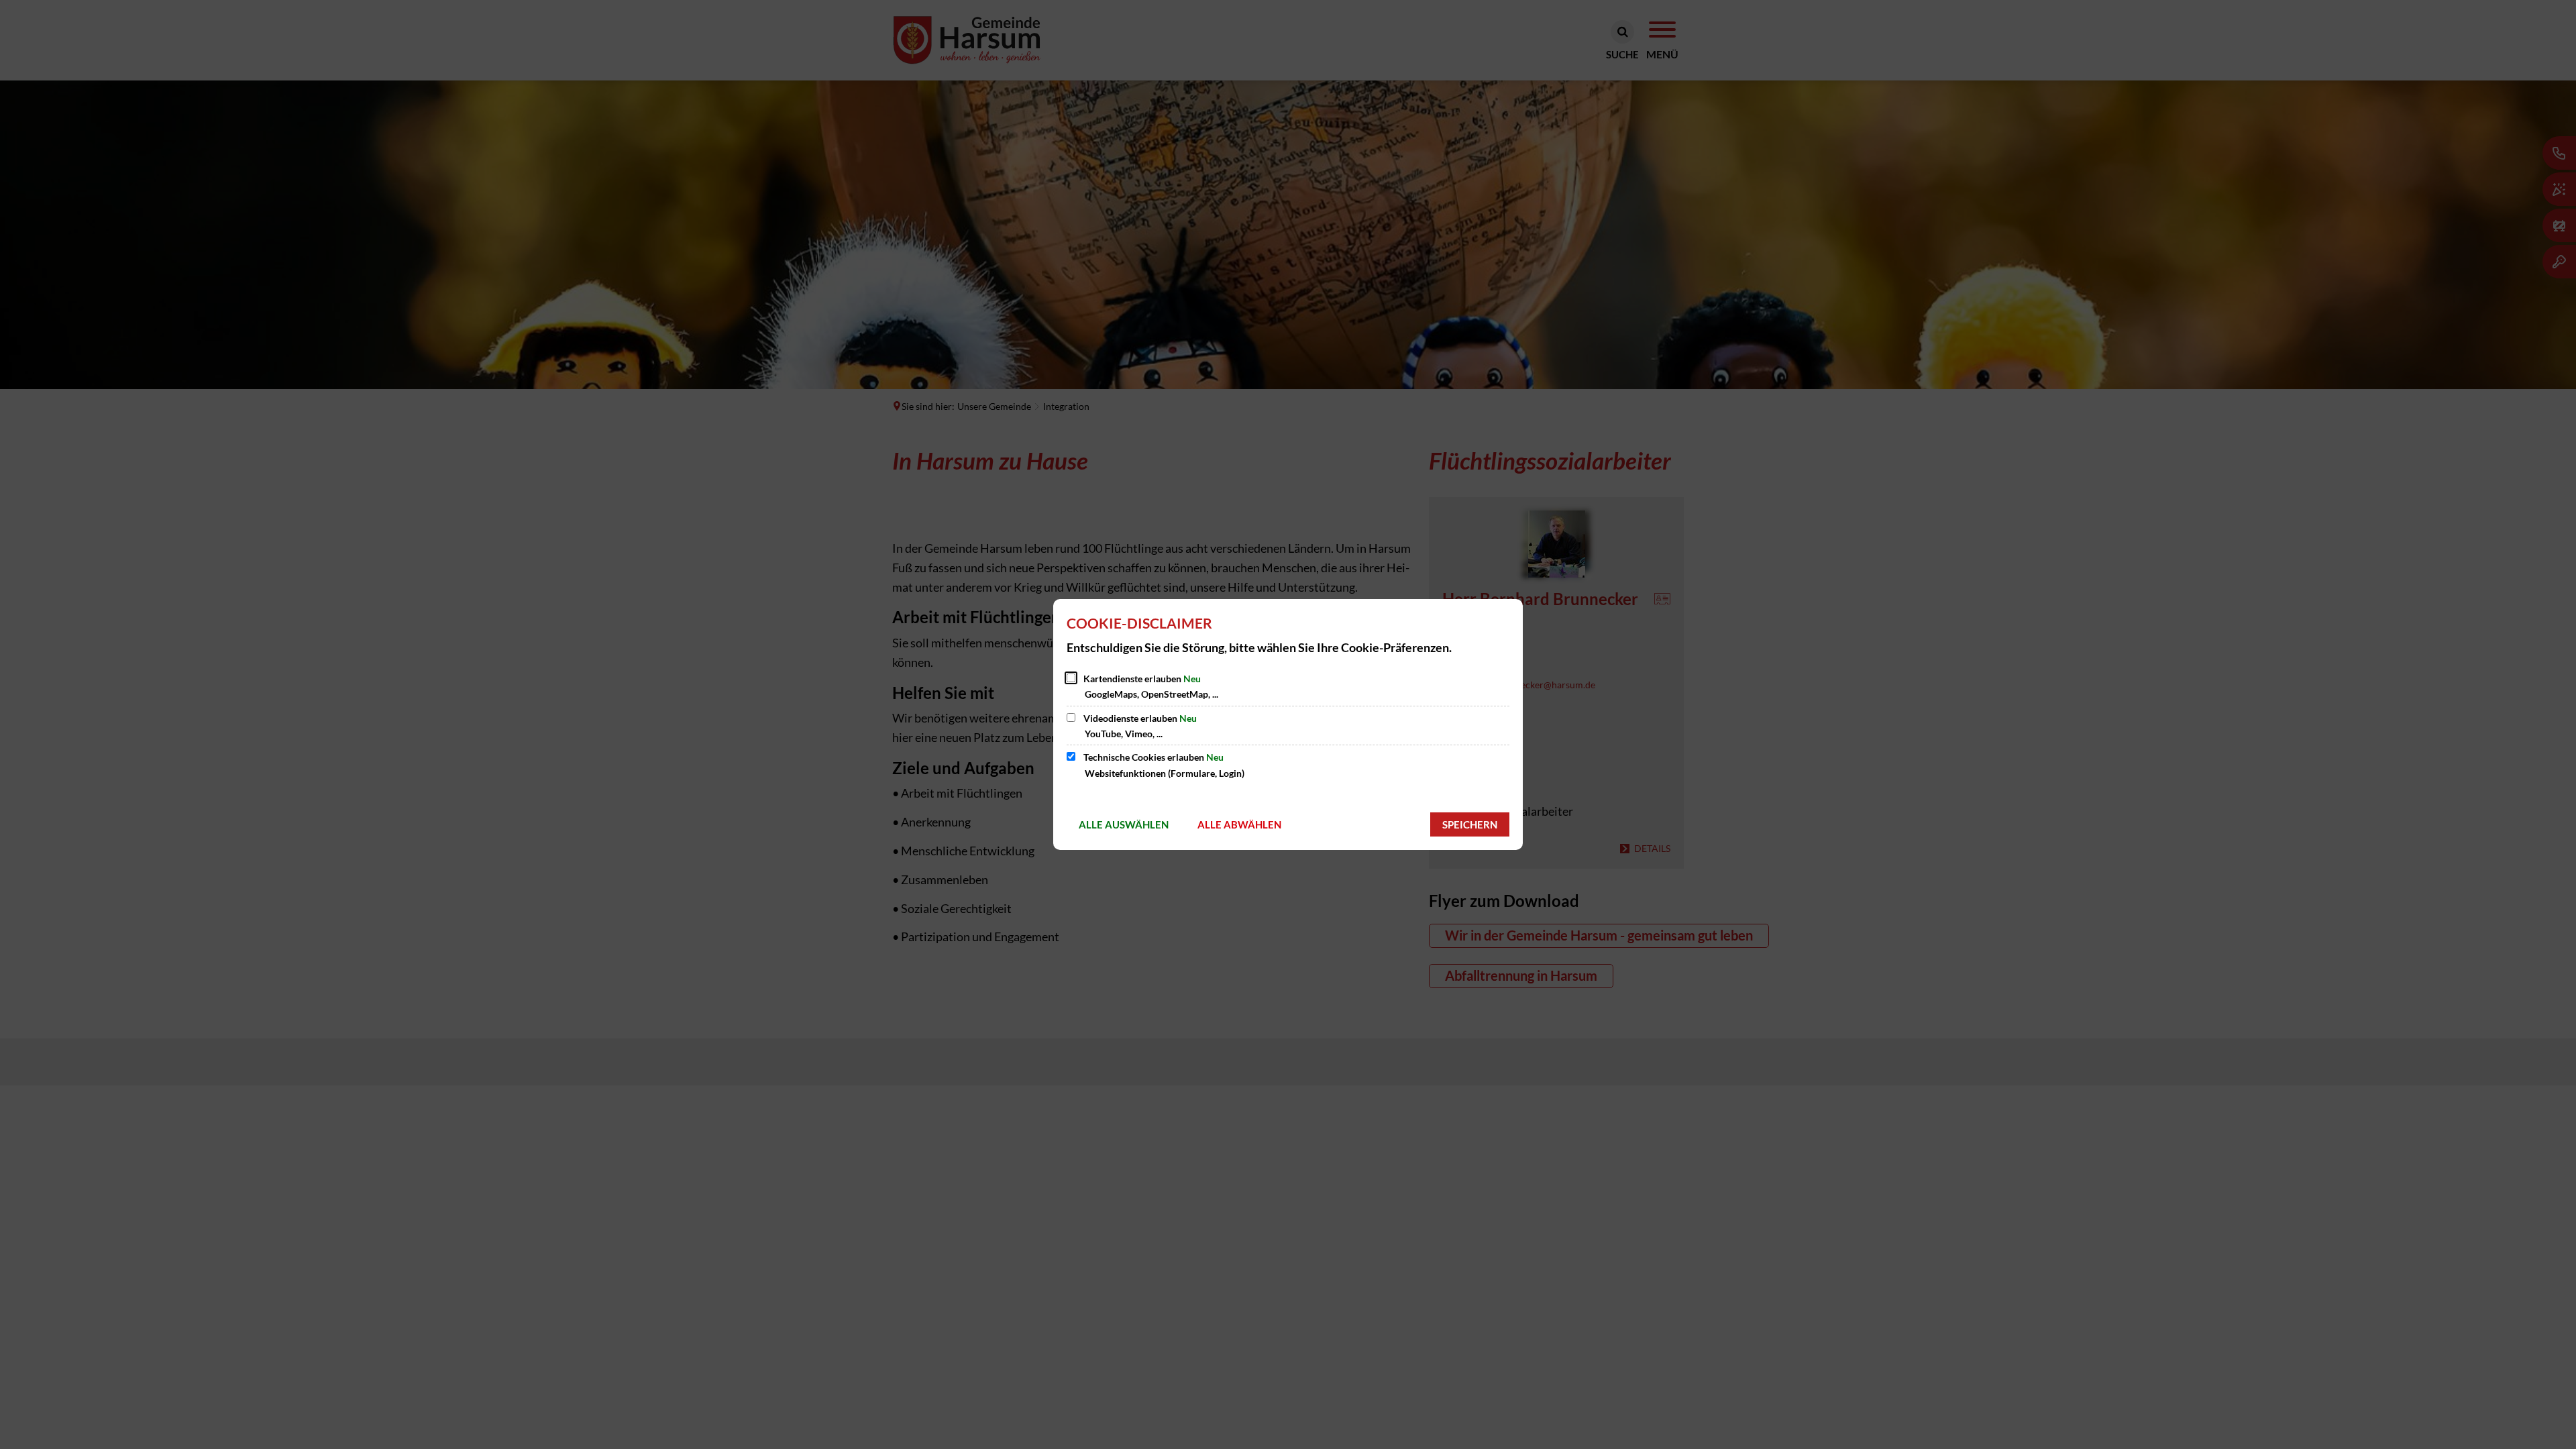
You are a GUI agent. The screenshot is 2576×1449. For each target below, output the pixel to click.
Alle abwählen (1239, 824)
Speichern (1470, 824)
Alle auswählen (1124, 824)
